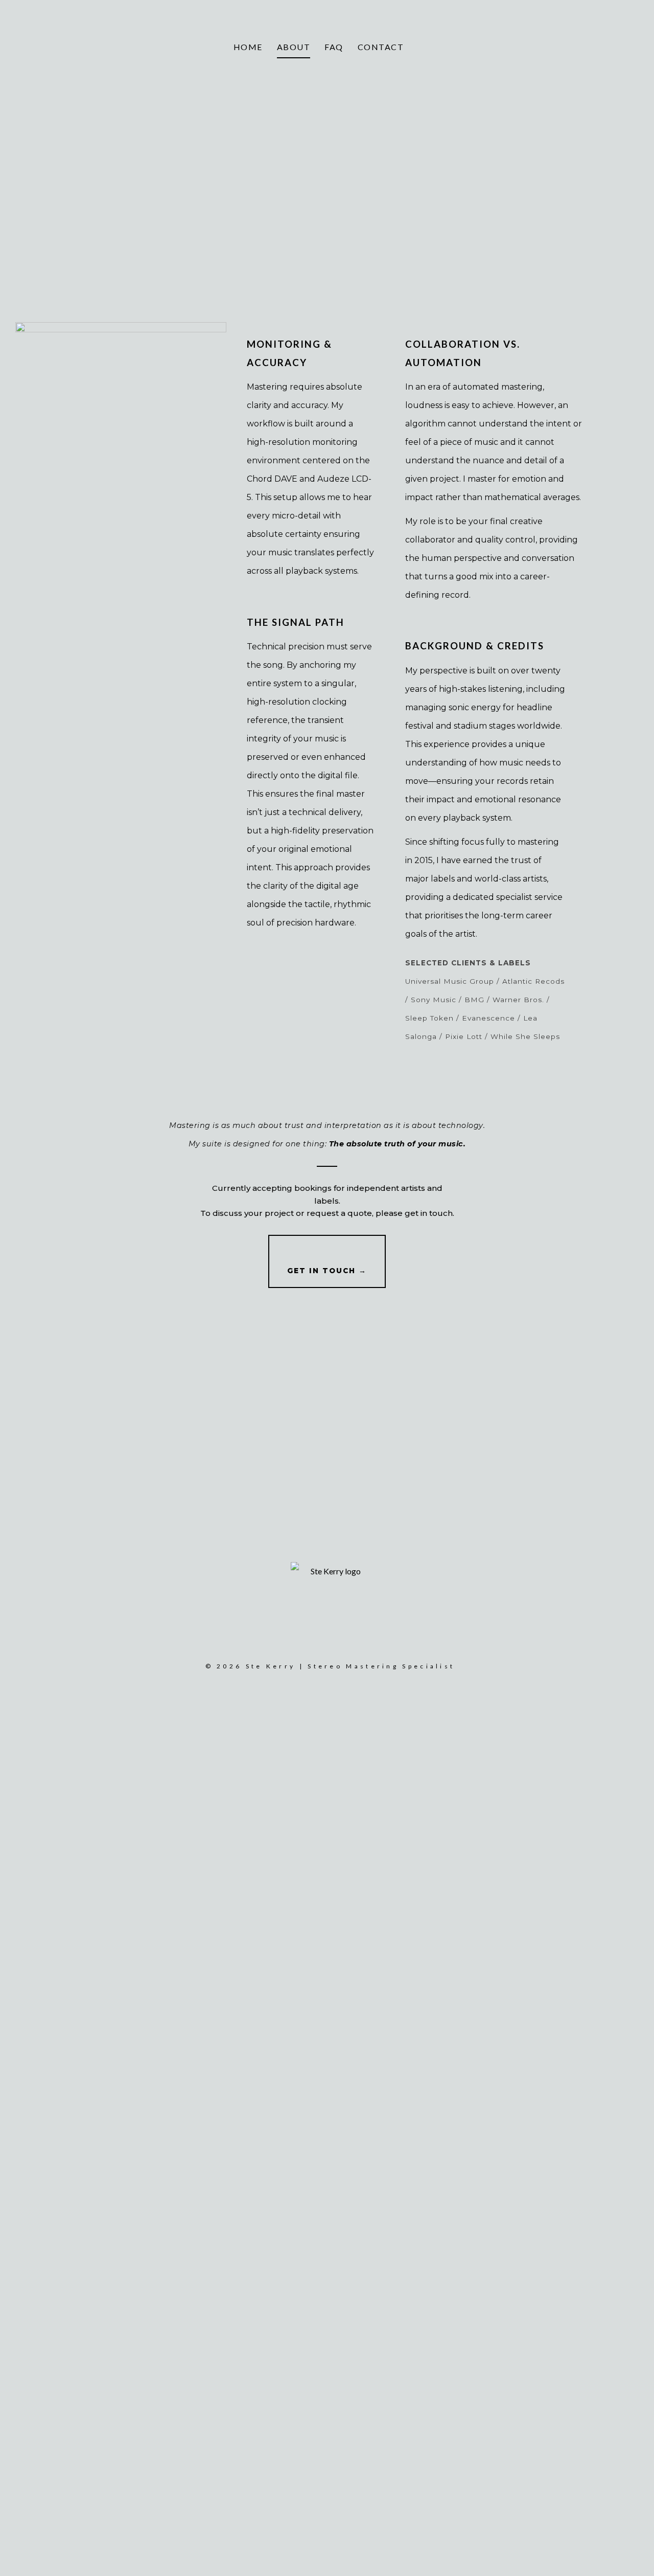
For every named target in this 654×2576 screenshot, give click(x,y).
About (294, 47)
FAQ (334, 47)
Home (248, 47)
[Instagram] (601, 47)
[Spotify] (620, 47)
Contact (381, 47)
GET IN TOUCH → (327, 1271)
